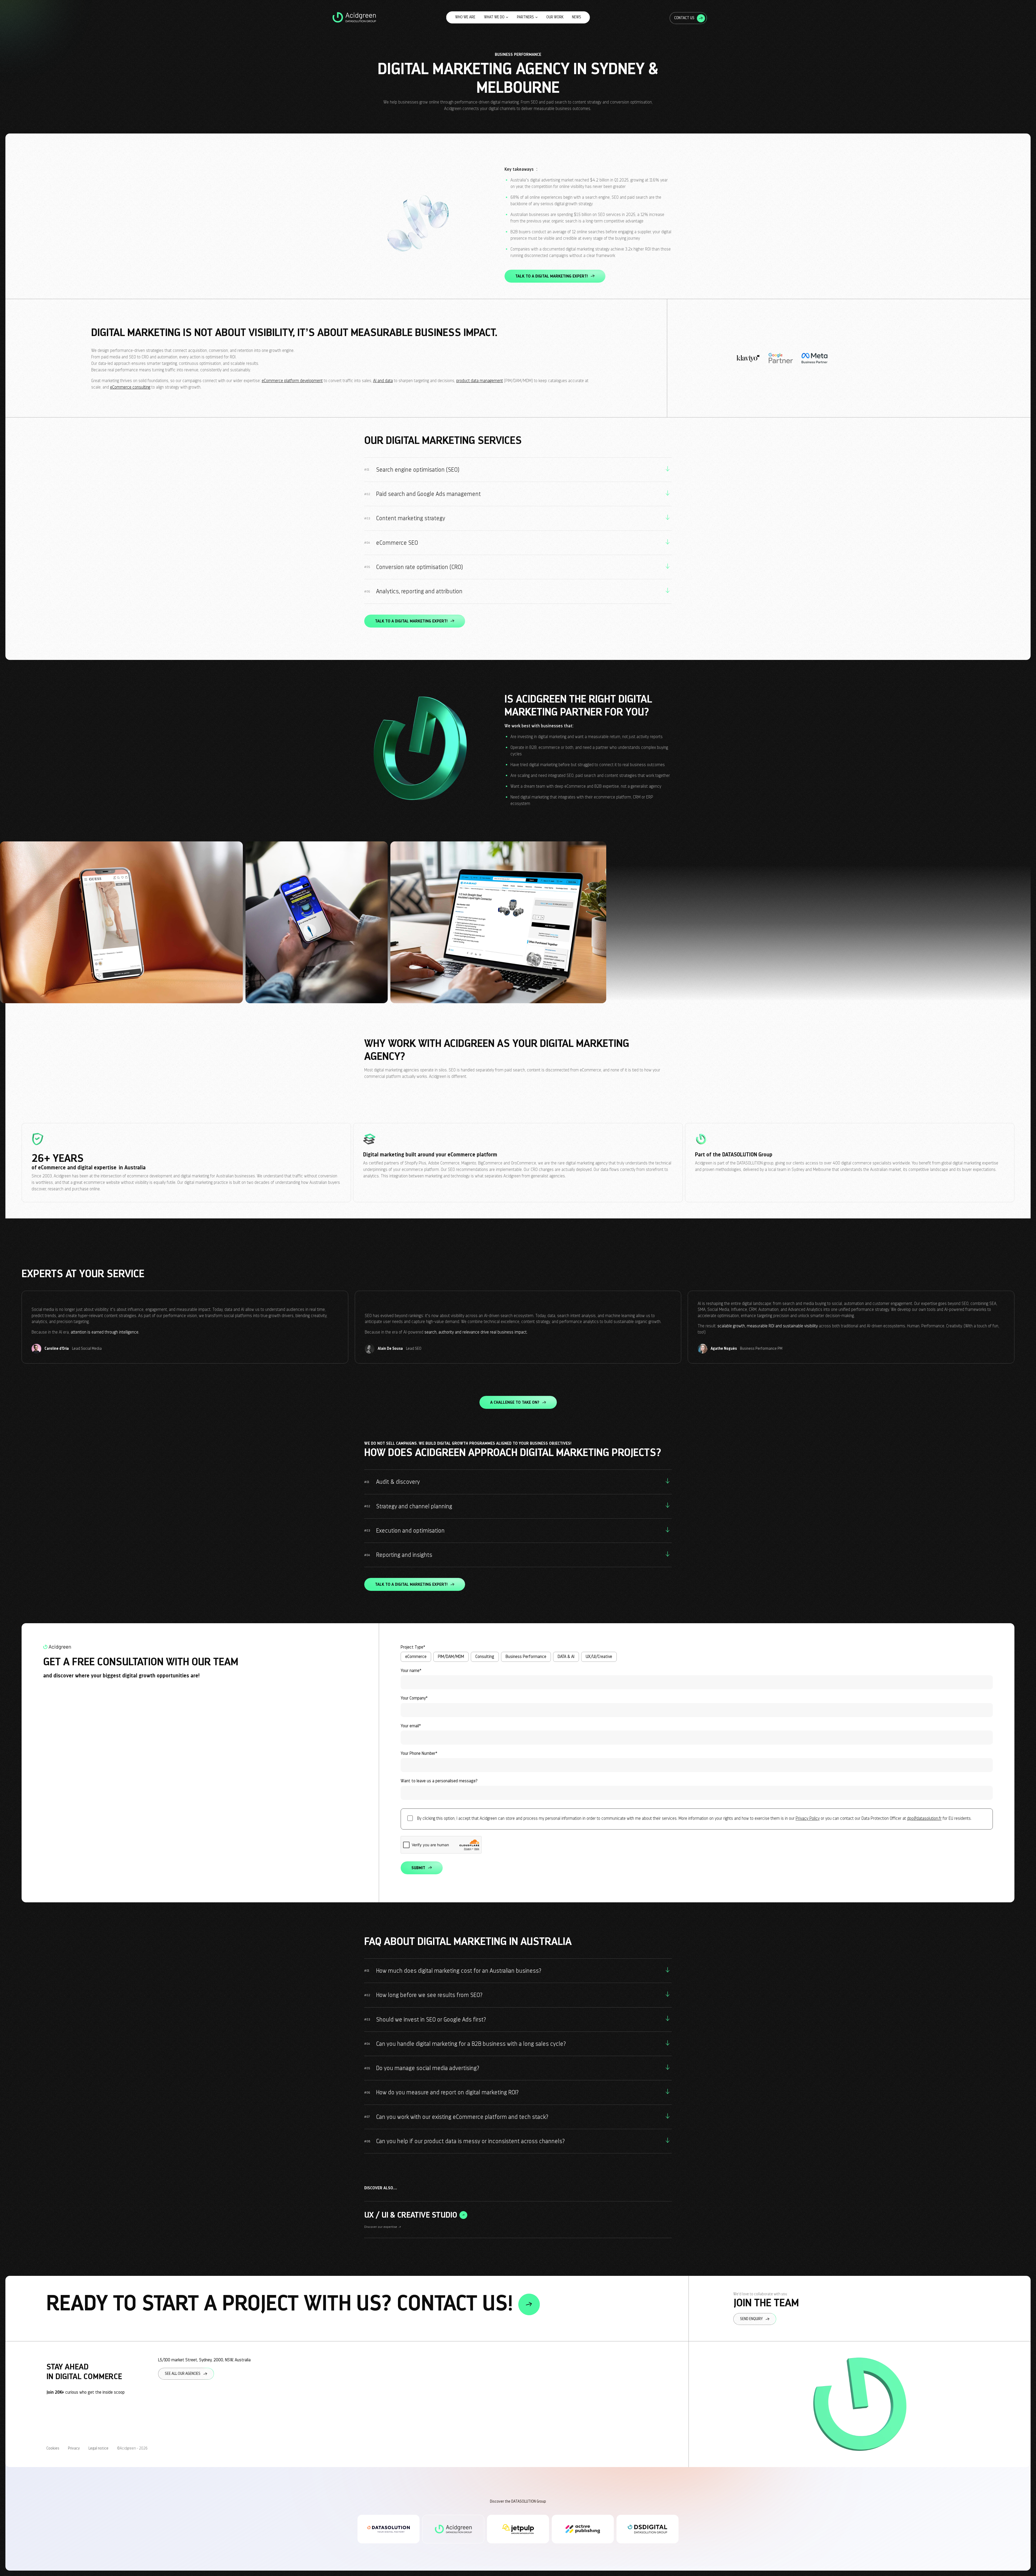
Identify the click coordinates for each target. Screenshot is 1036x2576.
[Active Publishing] (583, 2529)
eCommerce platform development (292, 381)
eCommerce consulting (130, 387)
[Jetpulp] (518, 2529)
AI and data (383, 381)
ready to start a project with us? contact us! (282, 2304)
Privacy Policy (808, 1818)
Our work (555, 17)
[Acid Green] (453, 2529)
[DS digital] (647, 2529)
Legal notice (98, 2448)
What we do (494, 17)
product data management (480, 381)
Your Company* (414, 1698)
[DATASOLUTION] (388, 2529)
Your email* (411, 1726)
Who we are (465, 17)
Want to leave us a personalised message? (439, 1781)
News (577, 17)
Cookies (53, 2448)
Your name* (411, 1671)
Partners (525, 17)
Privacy (74, 2448)
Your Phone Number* (419, 1753)
